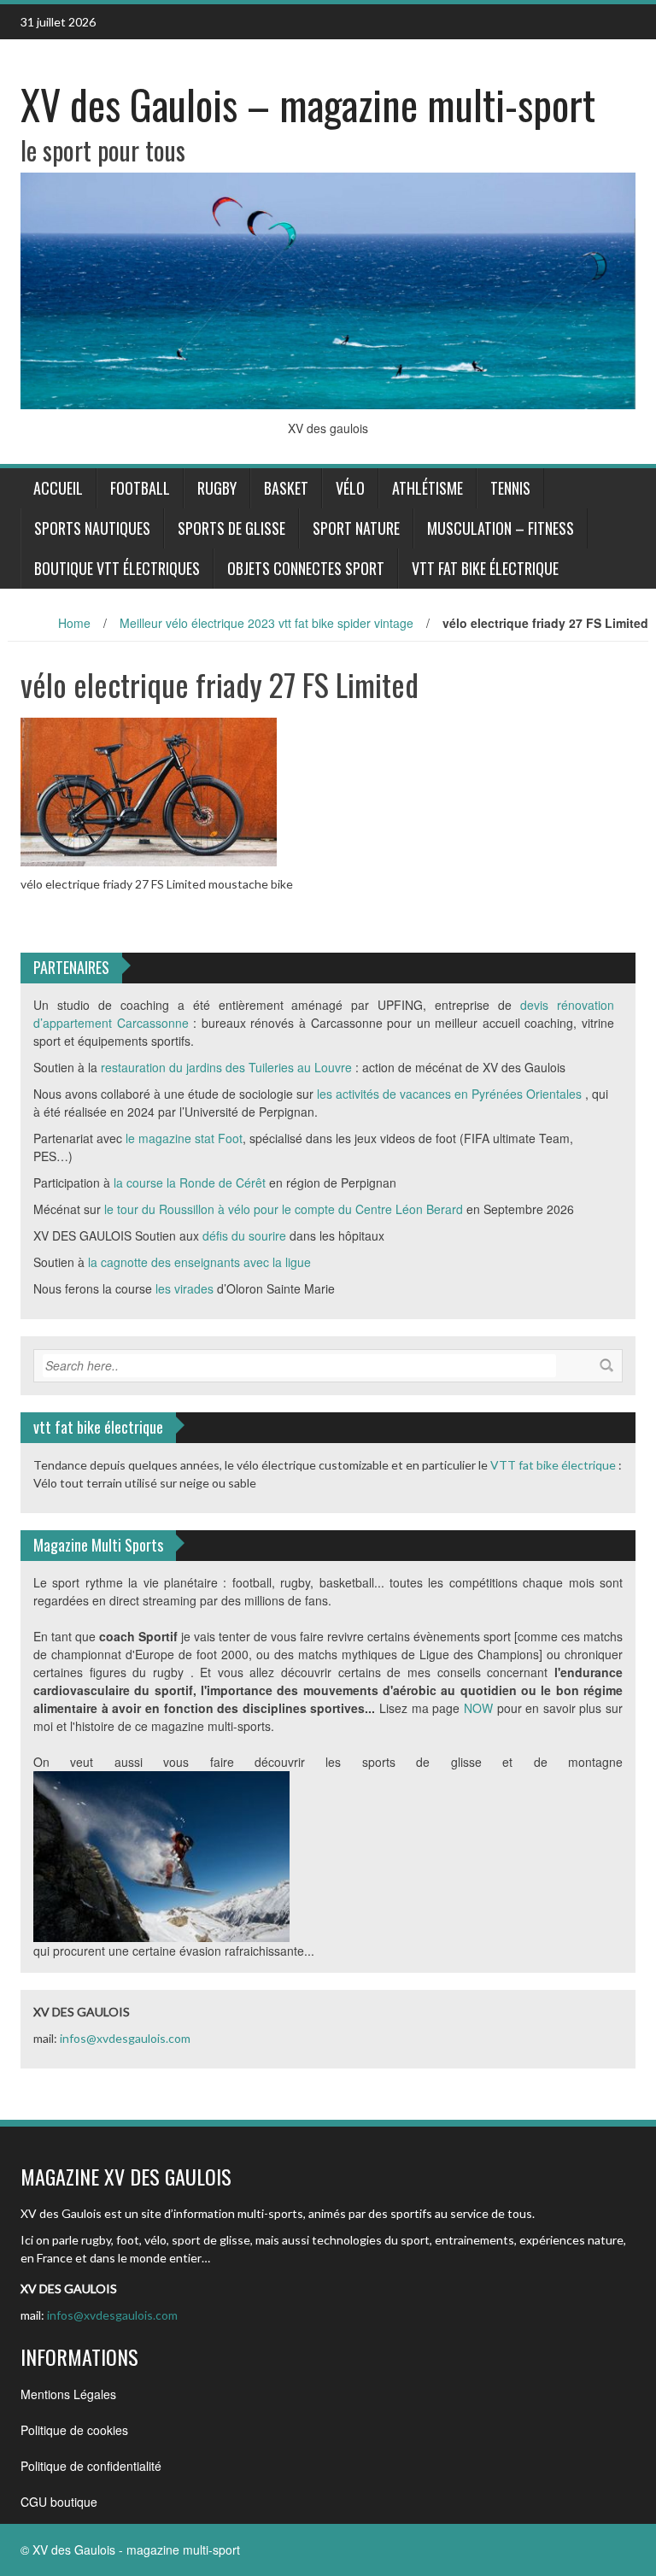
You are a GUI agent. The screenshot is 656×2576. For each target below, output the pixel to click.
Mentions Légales (68, 2394)
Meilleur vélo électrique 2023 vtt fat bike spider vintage (266, 623)
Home (74, 623)
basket (286, 488)
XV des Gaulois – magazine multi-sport (308, 104)
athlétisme (428, 488)
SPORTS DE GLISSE (231, 528)
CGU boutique (59, 2502)
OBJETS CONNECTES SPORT (306, 568)
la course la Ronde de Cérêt (190, 1182)
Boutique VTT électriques (117, 568)
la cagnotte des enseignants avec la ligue (201, 1262)
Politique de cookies (74, 2430)
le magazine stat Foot (184, 1138)
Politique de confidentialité (91, 2466)
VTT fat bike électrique (553, 1465)
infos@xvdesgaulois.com (125, 2038)
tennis (510, 488)
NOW (478, 1708)
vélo (350, 488)
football (140, 488)
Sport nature (356, 528)
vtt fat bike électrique (485, 568)
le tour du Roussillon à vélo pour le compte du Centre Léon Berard (284, 1209)
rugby (217, 488)
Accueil (58, 488)
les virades (184, 1288)
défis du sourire (244, 1235)
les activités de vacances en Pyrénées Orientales (449, 1094)
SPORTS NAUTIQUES (92, 528)
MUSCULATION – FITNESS (501, 528)
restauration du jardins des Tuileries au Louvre (226, 1067)
